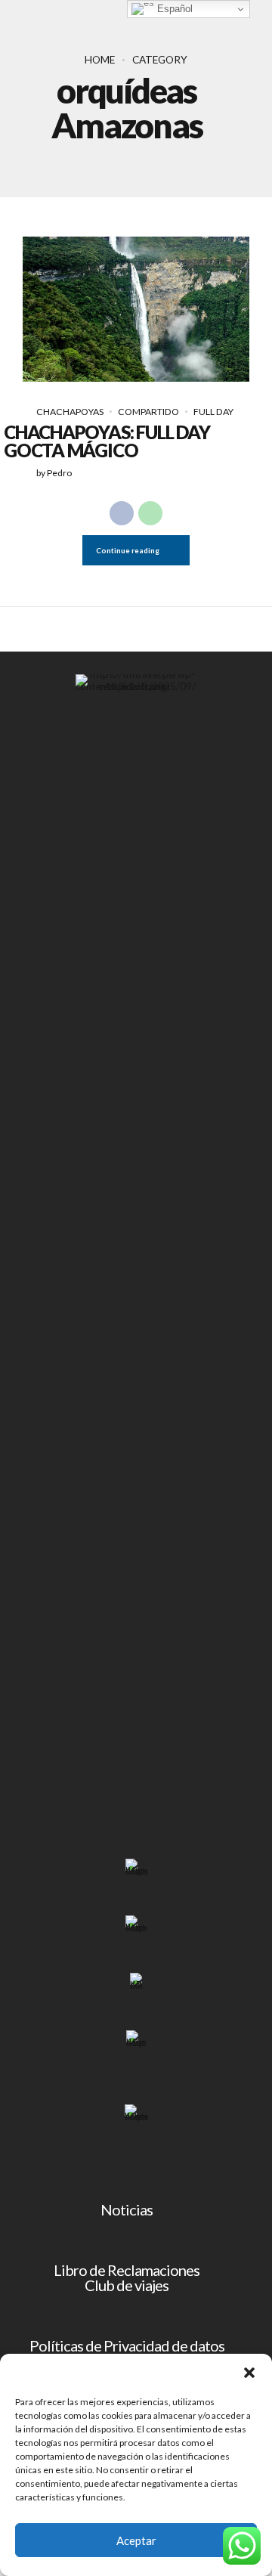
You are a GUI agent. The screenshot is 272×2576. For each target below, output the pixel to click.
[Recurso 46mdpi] (136, 1926)
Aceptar (136, 2540)
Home (100, 60)
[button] (249, 2373)
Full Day (213, 412)
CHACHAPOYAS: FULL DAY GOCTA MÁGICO (107, 441)
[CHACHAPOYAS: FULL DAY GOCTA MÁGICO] (136, 309)
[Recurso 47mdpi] (136, 1984)
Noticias (127, 2209)
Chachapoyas (70, 412)
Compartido (148, 412)
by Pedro (54, 473)
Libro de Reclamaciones (127, 2270)
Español (173, 9)
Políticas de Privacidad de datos (127, 2345)
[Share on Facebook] (122, 513)
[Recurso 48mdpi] (136, 2042)
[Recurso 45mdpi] (136, 1870)
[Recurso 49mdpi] (136, 2113)
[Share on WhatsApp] (150, 513)
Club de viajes (127, 2285)
